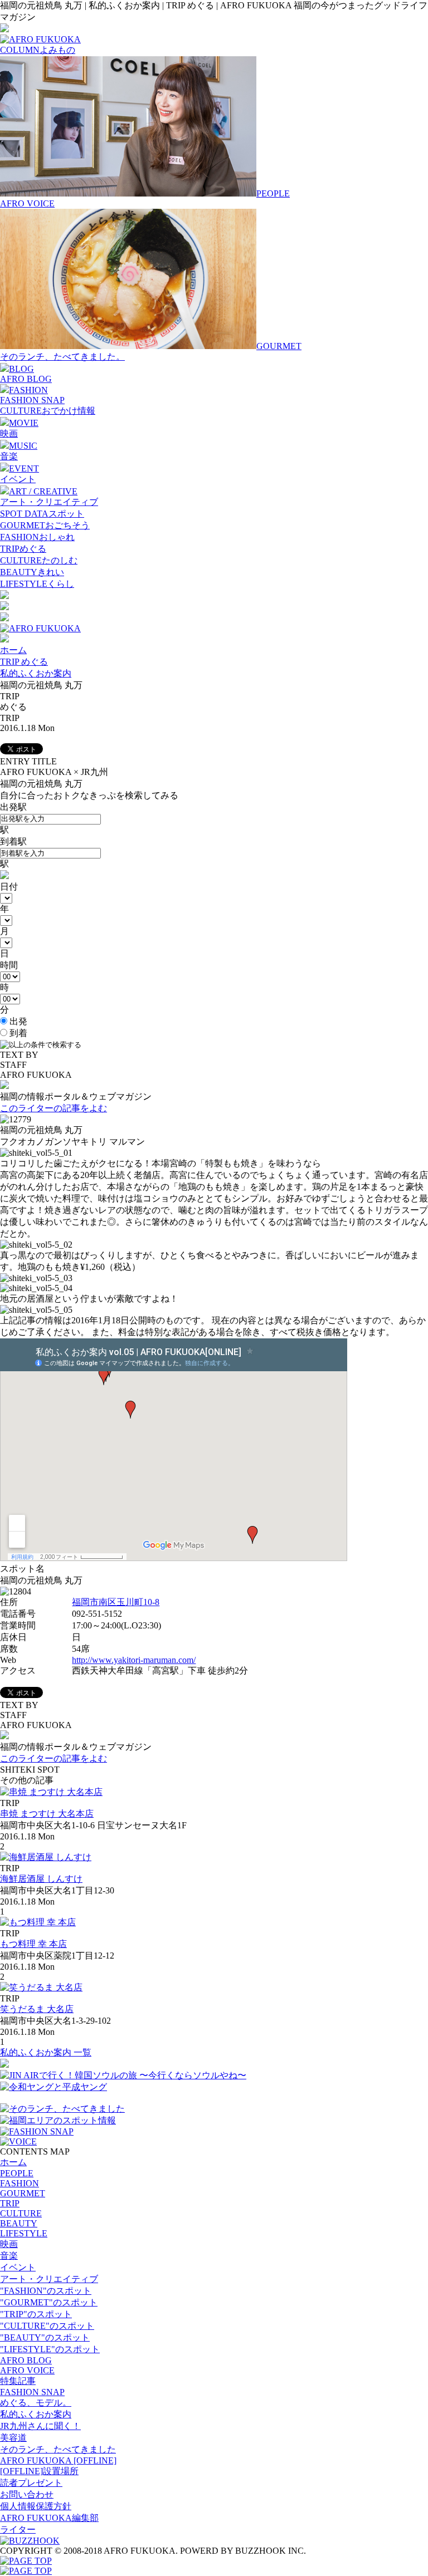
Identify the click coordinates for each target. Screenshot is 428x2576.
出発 (17, 1021)
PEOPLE (17, 2173)
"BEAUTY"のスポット (45, 2337)
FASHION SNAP (32, 400)
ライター (18, 2530)
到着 (17, 1033)
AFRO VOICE (27, 203)
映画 (9, 433)
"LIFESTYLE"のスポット (50, 2349)
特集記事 (18, 2381)
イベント (18, 479)
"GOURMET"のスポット (49, 2302)
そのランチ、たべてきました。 (62, 357)
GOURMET (23, 2193)
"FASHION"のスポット (46, 2291)
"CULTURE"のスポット (47, 2326)
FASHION (20, 2183)
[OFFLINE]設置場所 (39, 2471)
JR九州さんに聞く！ (40, 2426)
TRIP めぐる (24, 662)
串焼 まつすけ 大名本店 (47, 1814)
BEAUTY (19, 2223)
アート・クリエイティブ (49, 502)
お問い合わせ (27, 2494)
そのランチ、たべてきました (58, 2449)
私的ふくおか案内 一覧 (46, 2052)
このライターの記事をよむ (53, 1108)
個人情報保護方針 (36, 2506)
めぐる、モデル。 (36, 2403)
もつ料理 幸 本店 (33, 1944)
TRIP (10, 2203)
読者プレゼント (31, 2483)
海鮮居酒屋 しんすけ (41, 1879)
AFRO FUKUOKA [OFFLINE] (58, 2460)
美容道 (13, 2438)
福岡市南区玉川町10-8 (116, 1602)
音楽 (9, 456)
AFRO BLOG (26, 379)
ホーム (13, 650)
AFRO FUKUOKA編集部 (49, 2518)
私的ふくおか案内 (36, 673)
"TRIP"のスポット (36, 2314)
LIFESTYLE (24, 2233)
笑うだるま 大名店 (37, 2009)
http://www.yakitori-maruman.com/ (134, 1660)
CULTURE (21, 2213)
